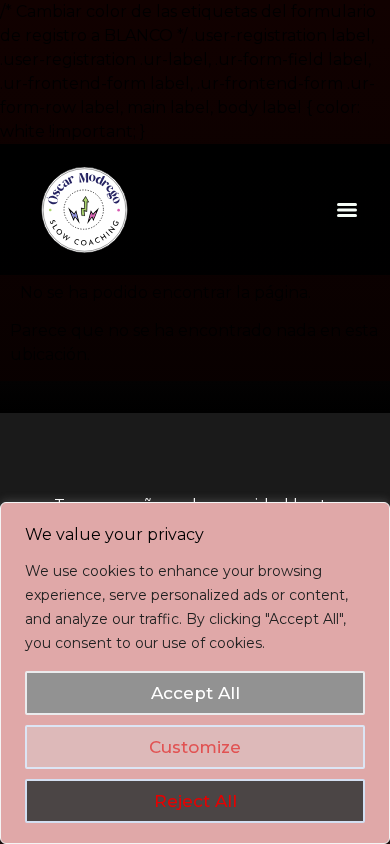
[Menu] (347, 210)
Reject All (195, 801)
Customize (195, 747)
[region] (195, 673)
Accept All (195, 693)
